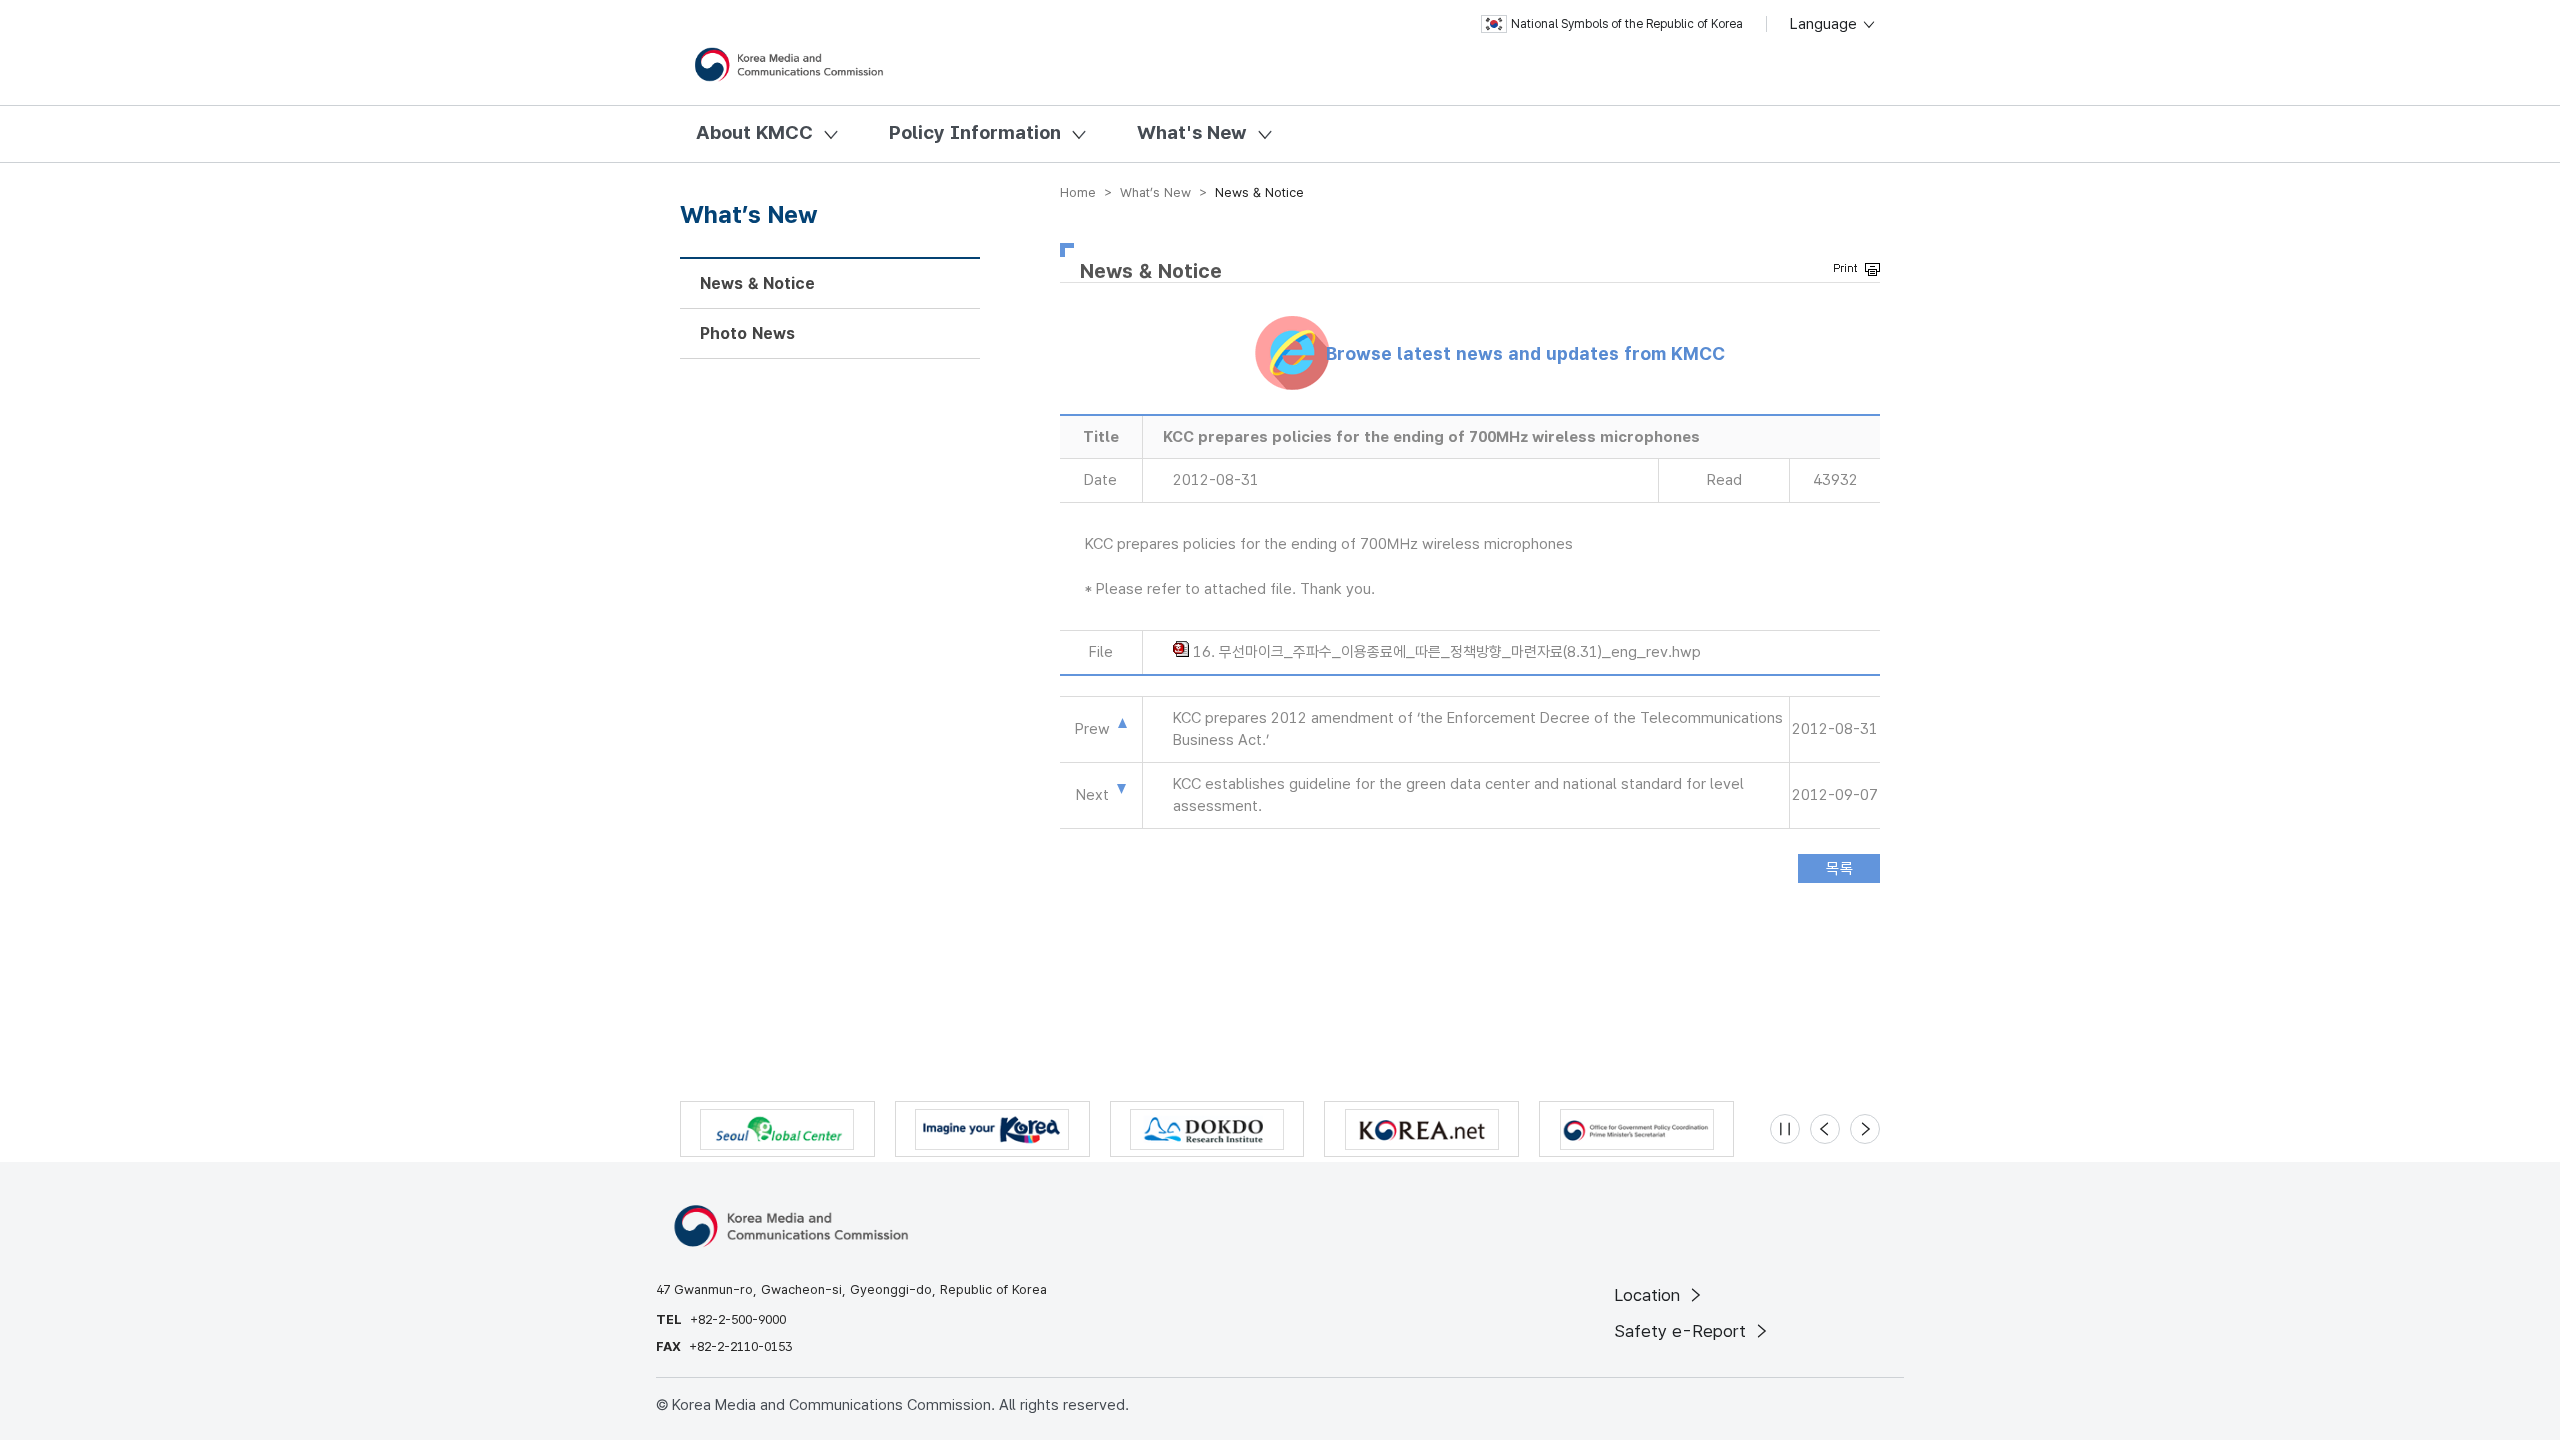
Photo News (747, 333)
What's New (1192, 132)
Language (1825, 24)
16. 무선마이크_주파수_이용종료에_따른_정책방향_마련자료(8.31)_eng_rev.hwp (1447, 652)
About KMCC (754, 132)
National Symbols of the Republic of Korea (1627, 24)
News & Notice (757, 283)
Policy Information (975, 132)
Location (1649, 1295)
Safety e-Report (1682, 1331)
